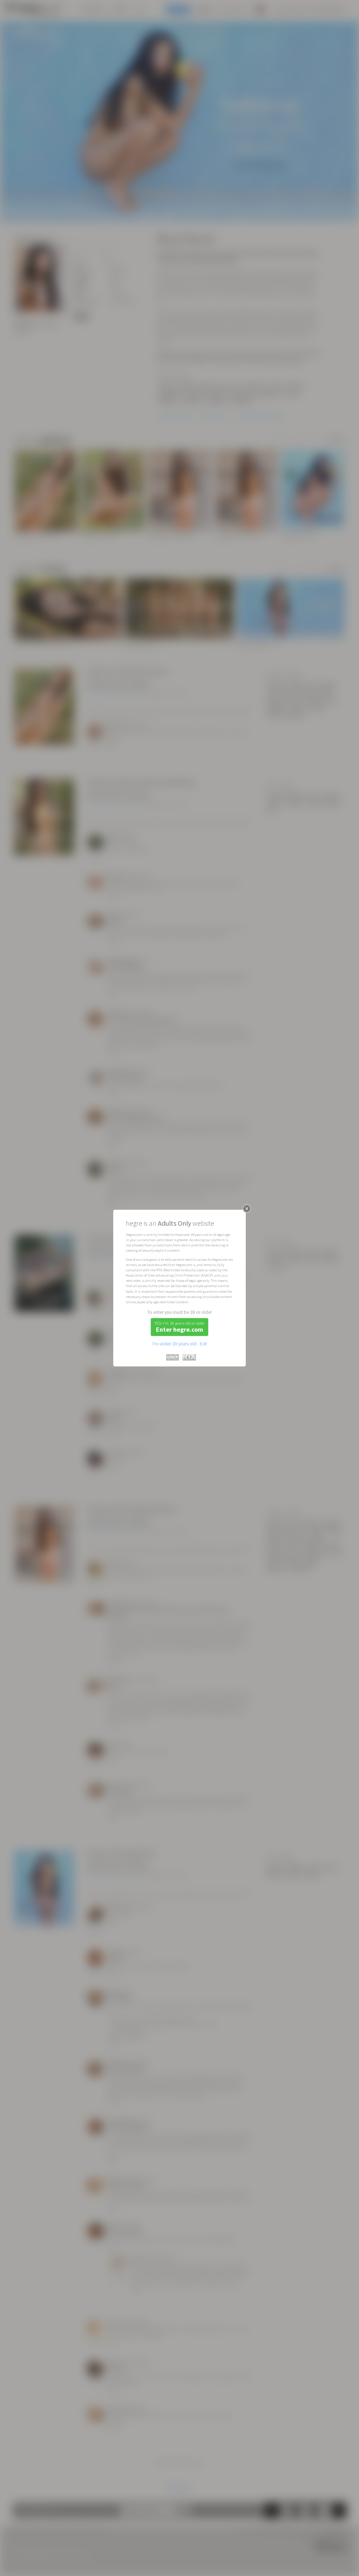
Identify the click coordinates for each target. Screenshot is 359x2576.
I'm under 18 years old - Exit (180, 1344)
